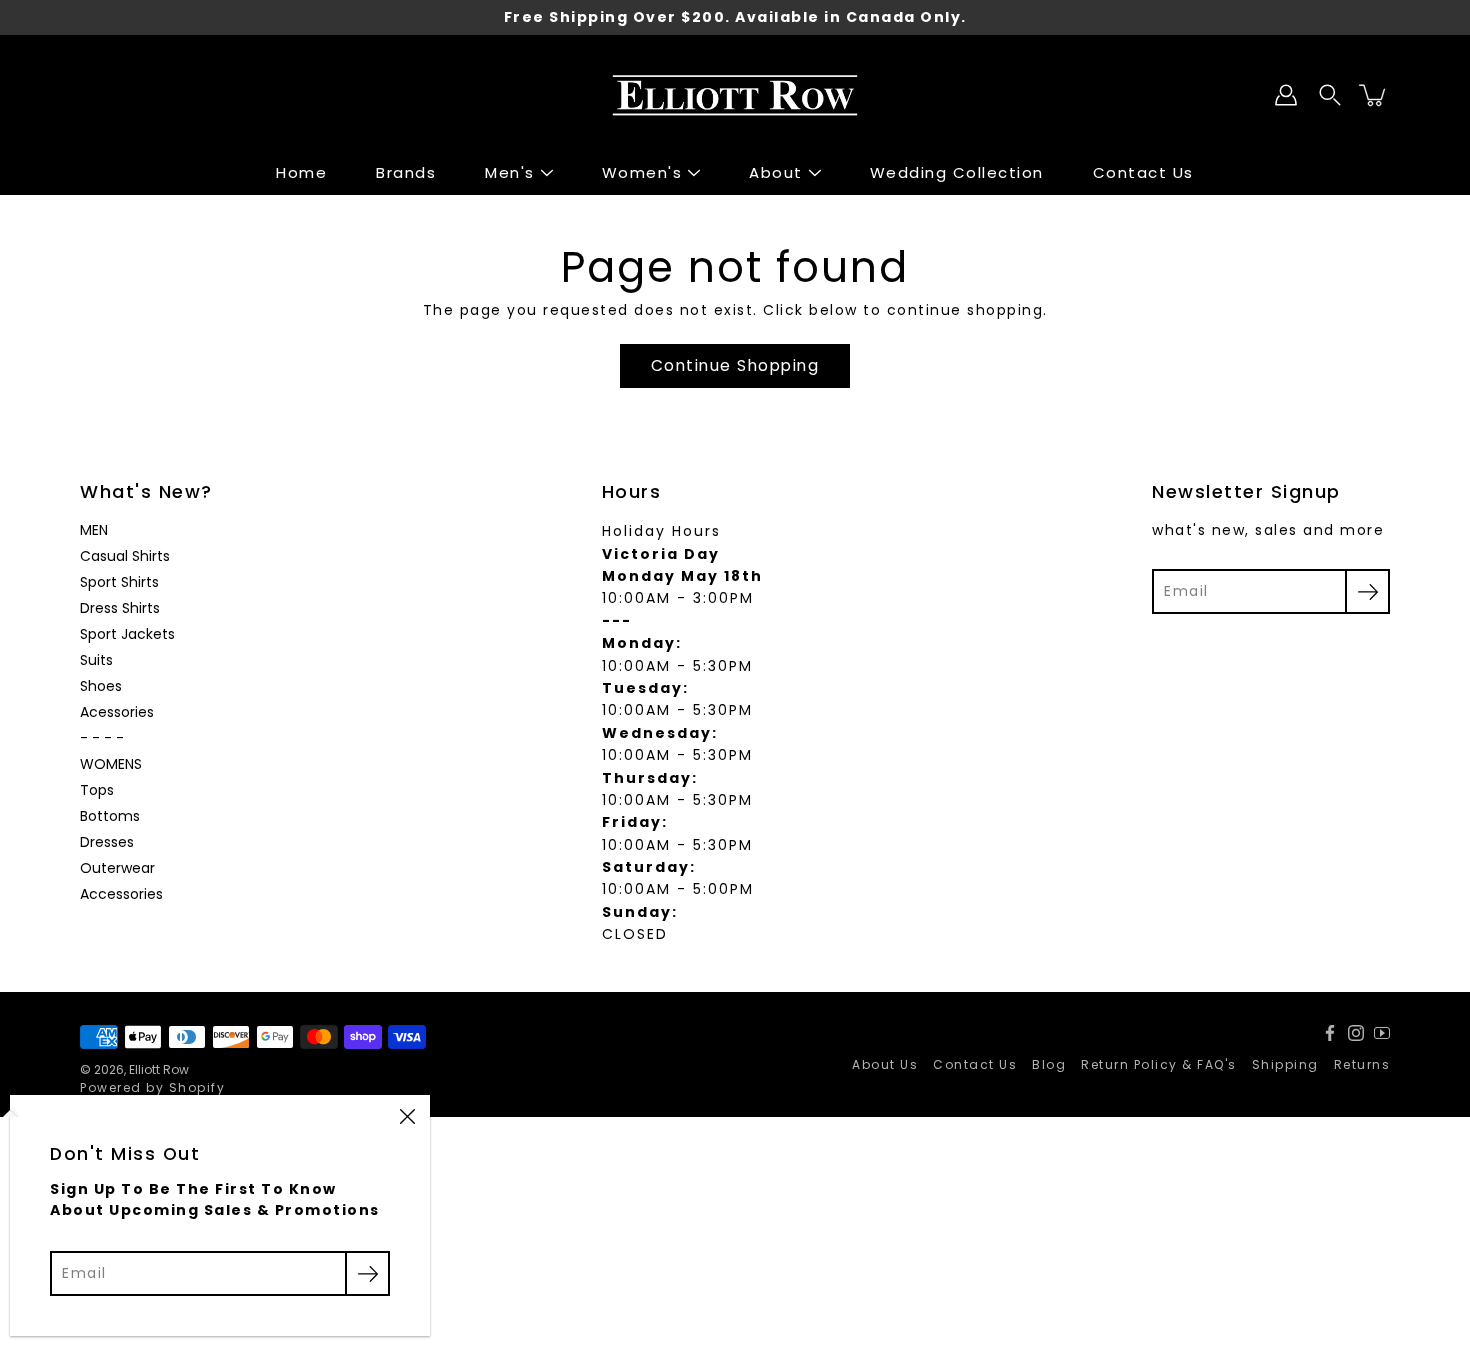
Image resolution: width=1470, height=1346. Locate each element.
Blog (1049, 1064)
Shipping (1285, 1064)
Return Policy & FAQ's (1159, 1064)
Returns (1362, 1064)
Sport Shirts (119, 582)
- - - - (102, 738)
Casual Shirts (125, 556)
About (776, 172)
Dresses (107, 842)
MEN (94, 530)
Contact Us (1143, 172)
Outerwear (117, 868)
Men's (510, 172)
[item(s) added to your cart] (1374, 95)
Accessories (121, 894)
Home (301, 172)
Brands (406, 172)
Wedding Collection (957, 172)
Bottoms (110, 816)
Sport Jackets (127, 634)
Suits (96, 660)
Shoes (101, 686)
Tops (97, 790)
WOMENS (111, 764)
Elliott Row (159, 1069)
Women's (642, 172)
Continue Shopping (735, 365)
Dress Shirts (120, 608)
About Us (885, 1064)
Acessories (117, 712)
